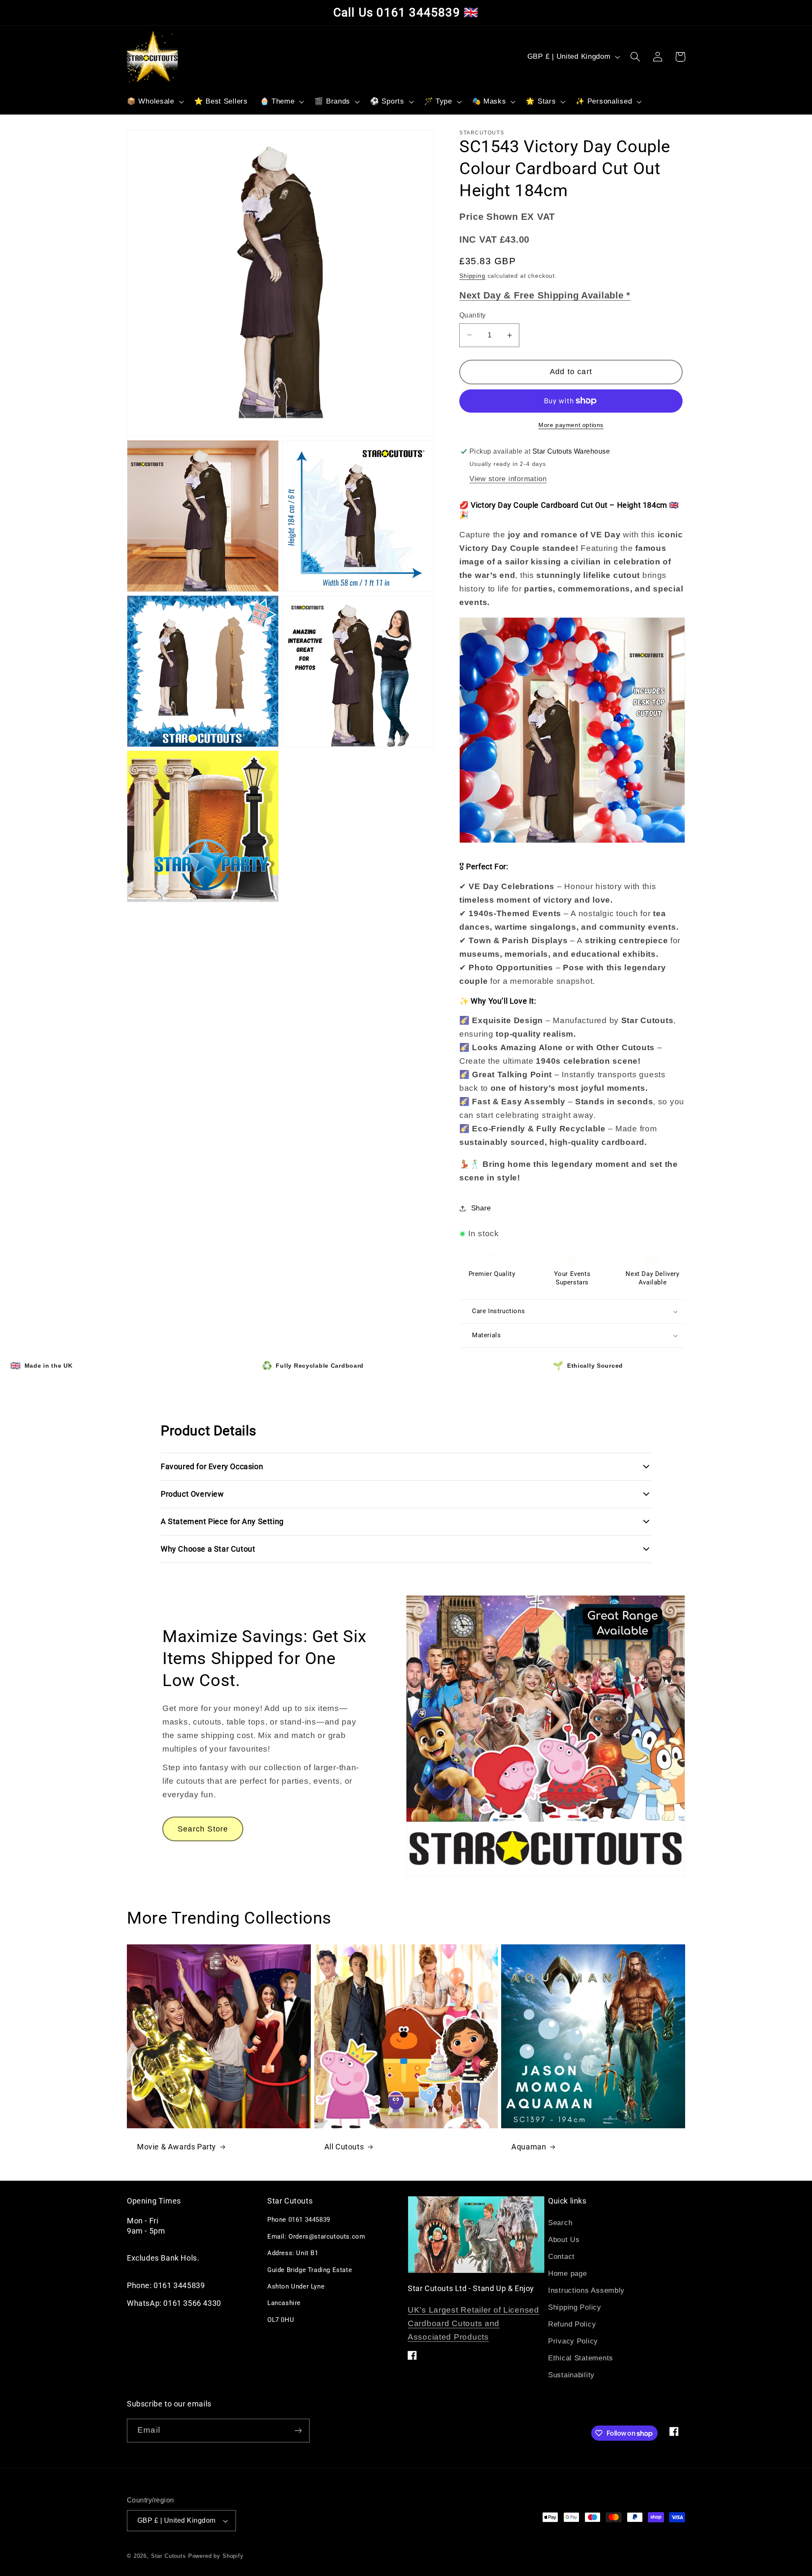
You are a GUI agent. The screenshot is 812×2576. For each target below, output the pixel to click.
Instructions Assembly (586, 2290)
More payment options (571, 425)
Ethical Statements (581, 2358)
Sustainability (571, 2375)
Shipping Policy (575, 2307)
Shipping (472, 276)
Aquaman (529, 2147)
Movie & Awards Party (177, 2147)
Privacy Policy (573, 2341)
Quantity (473, 315)
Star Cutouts (169, 2556)
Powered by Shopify (216, 2556)
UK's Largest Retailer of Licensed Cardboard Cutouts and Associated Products (473, 2323)
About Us (564, 2240)
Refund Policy (572, 2324)
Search (560, 2223)
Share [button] (481, 1208)
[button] (155, 102)
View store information (508, 479)
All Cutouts (344, 2147)
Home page (567, 2274)
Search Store (203, 1829)
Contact (561, 2257)
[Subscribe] (298, 2431)
